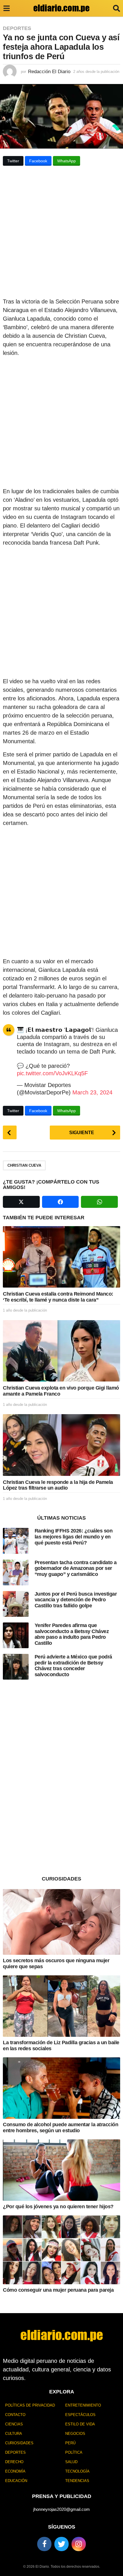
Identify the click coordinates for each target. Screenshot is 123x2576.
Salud (71, 2462)
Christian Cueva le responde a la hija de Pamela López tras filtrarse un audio (58, 1485)
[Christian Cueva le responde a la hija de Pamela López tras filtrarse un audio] (61, 1445)
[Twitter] (61, 2544)
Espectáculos (80, 2415)
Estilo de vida (80, 2424)
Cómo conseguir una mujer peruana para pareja (58, 2290)
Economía (15, 2471)
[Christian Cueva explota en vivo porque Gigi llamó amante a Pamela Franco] (61, 1351)
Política (74, 2452)
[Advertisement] (61, 233)
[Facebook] (44, 2544)
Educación (16, 2481)
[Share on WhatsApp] (99, 1202)
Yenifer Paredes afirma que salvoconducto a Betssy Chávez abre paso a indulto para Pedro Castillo (72, 1634)
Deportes (17, 28)
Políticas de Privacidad (30, 2405)
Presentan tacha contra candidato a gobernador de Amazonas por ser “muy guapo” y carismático (76, 1568)
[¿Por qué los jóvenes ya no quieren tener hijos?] (61, 2170)
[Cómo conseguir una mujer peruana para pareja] (61, 2250)
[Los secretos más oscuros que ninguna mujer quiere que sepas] (61, 1922)
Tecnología (77, 2471)
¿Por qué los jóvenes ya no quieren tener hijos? (58, 2207)
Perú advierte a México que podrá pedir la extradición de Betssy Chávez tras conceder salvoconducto (73, 1666)
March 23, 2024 (92, 1092)
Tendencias (77, 2481)
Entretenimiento (83, 2405)
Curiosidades (19, 2443)
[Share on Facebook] (60, 1202)
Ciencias (14, 2424)
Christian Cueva (24, 1165)
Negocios (75, 2434)
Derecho (14, 2462)
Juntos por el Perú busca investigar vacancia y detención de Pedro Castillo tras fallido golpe (76, 1600)
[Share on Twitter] (21, 1202)
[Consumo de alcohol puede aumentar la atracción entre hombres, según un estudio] (61, 2088)
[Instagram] (79, 2544)
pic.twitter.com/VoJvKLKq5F (52, 1073)
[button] (6, 8)
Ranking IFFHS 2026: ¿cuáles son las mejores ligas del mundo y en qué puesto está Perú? (74, 1537)
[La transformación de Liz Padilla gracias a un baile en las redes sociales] (61, 2006)
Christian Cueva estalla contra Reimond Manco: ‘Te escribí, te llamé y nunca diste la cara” (58, 1297)
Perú (70, 2443)
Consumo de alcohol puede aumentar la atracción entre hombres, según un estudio (60, 2128)
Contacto (15, 2415)
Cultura (14, 2434)
